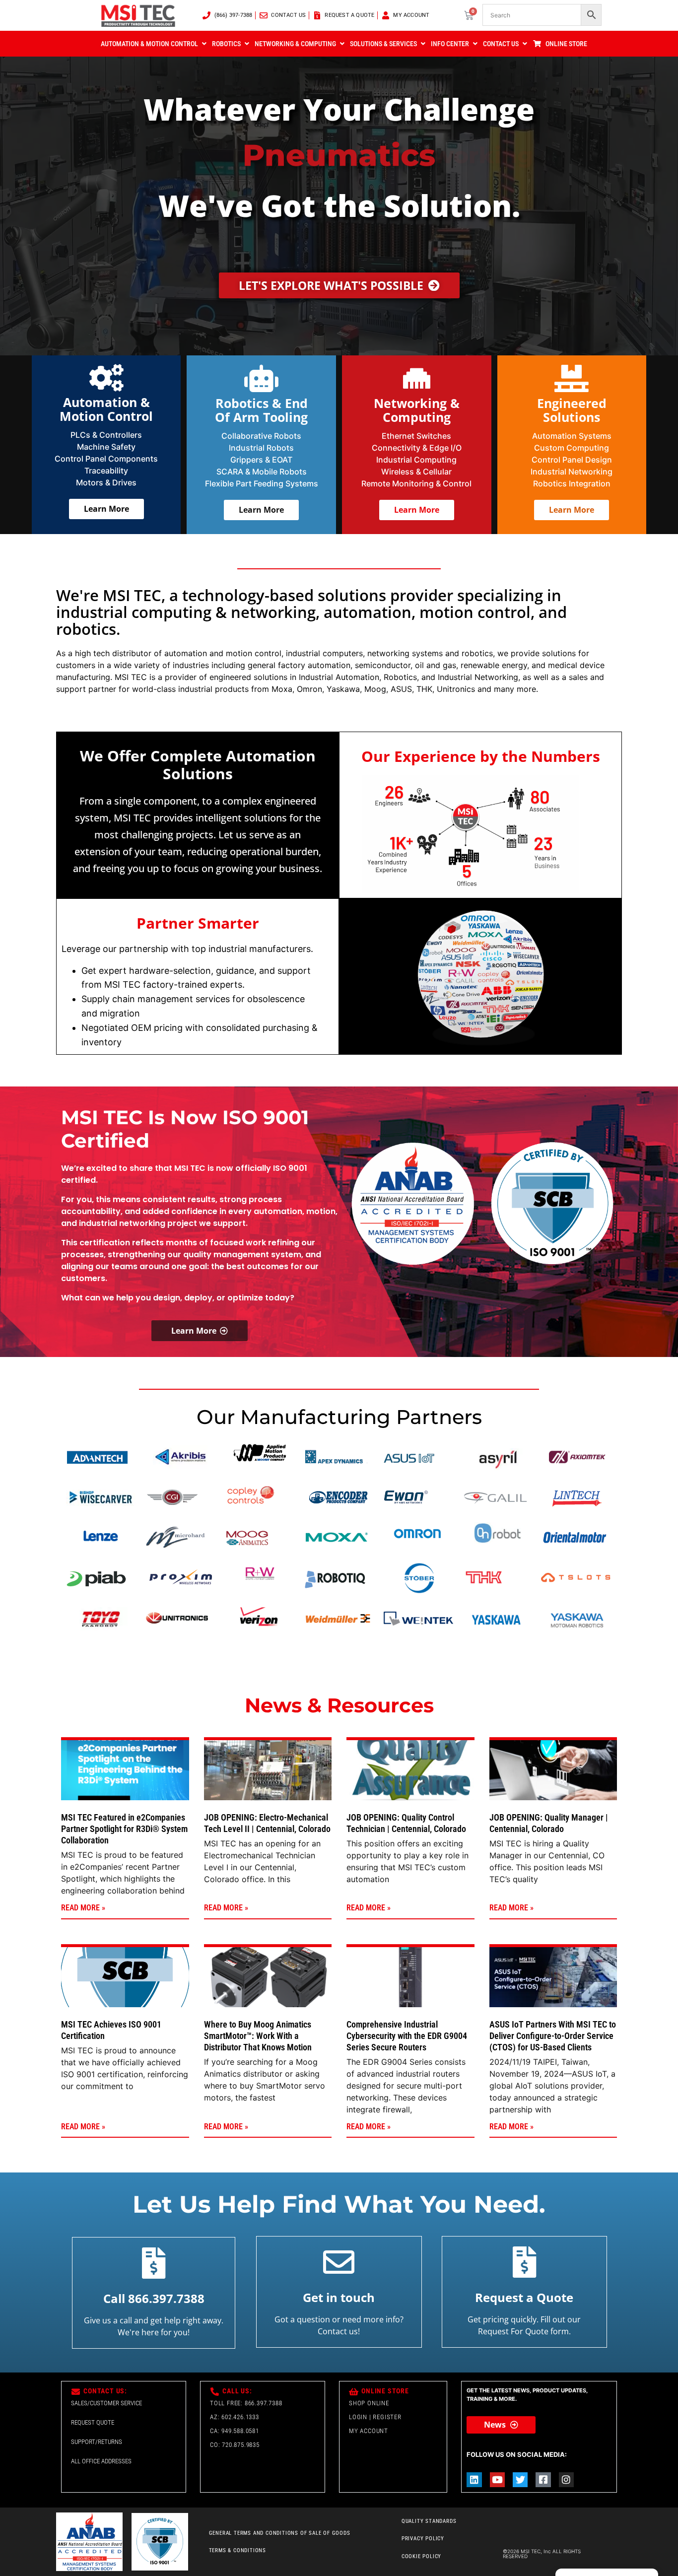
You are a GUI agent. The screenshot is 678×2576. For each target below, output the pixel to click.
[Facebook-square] (543, 2480)
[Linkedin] (474, 2480)
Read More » (83, 1908)
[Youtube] (497, 2480)
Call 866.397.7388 (154, 2298)
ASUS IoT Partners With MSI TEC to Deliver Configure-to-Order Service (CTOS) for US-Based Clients (553, 2036)
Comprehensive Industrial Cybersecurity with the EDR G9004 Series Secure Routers (407, 2036)
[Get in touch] (339, 2262)
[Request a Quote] (524, 2262)
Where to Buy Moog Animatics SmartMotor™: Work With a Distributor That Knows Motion (258, 2036)
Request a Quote (524, 2297)
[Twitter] (520, 2480)
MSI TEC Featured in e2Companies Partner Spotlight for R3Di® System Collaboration (124, 1829)
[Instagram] (566, 2480)
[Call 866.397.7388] (154, 2263)
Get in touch (339, 2297)
